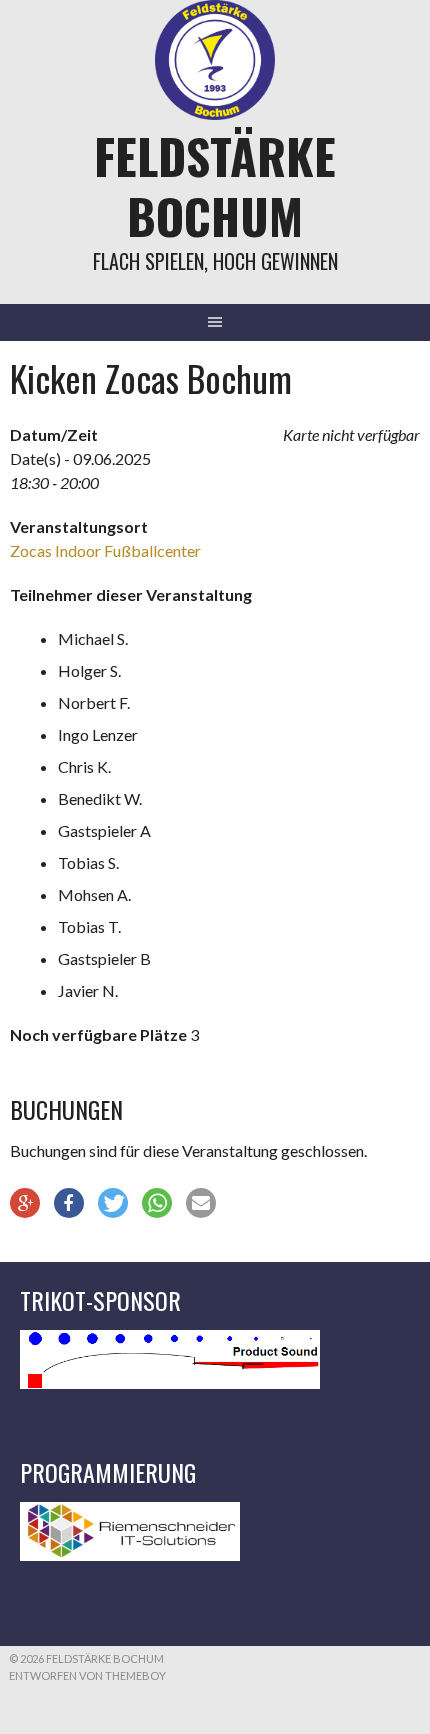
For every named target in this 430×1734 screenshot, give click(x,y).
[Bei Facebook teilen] (69, 1203)
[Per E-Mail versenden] (201, 1203)
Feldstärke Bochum (215, 185)
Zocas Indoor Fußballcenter (105, 550)
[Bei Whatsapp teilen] (157, 1203)
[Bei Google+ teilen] (25, 1203)
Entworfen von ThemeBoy (87, 1675)
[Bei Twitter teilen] (113, 1203)
